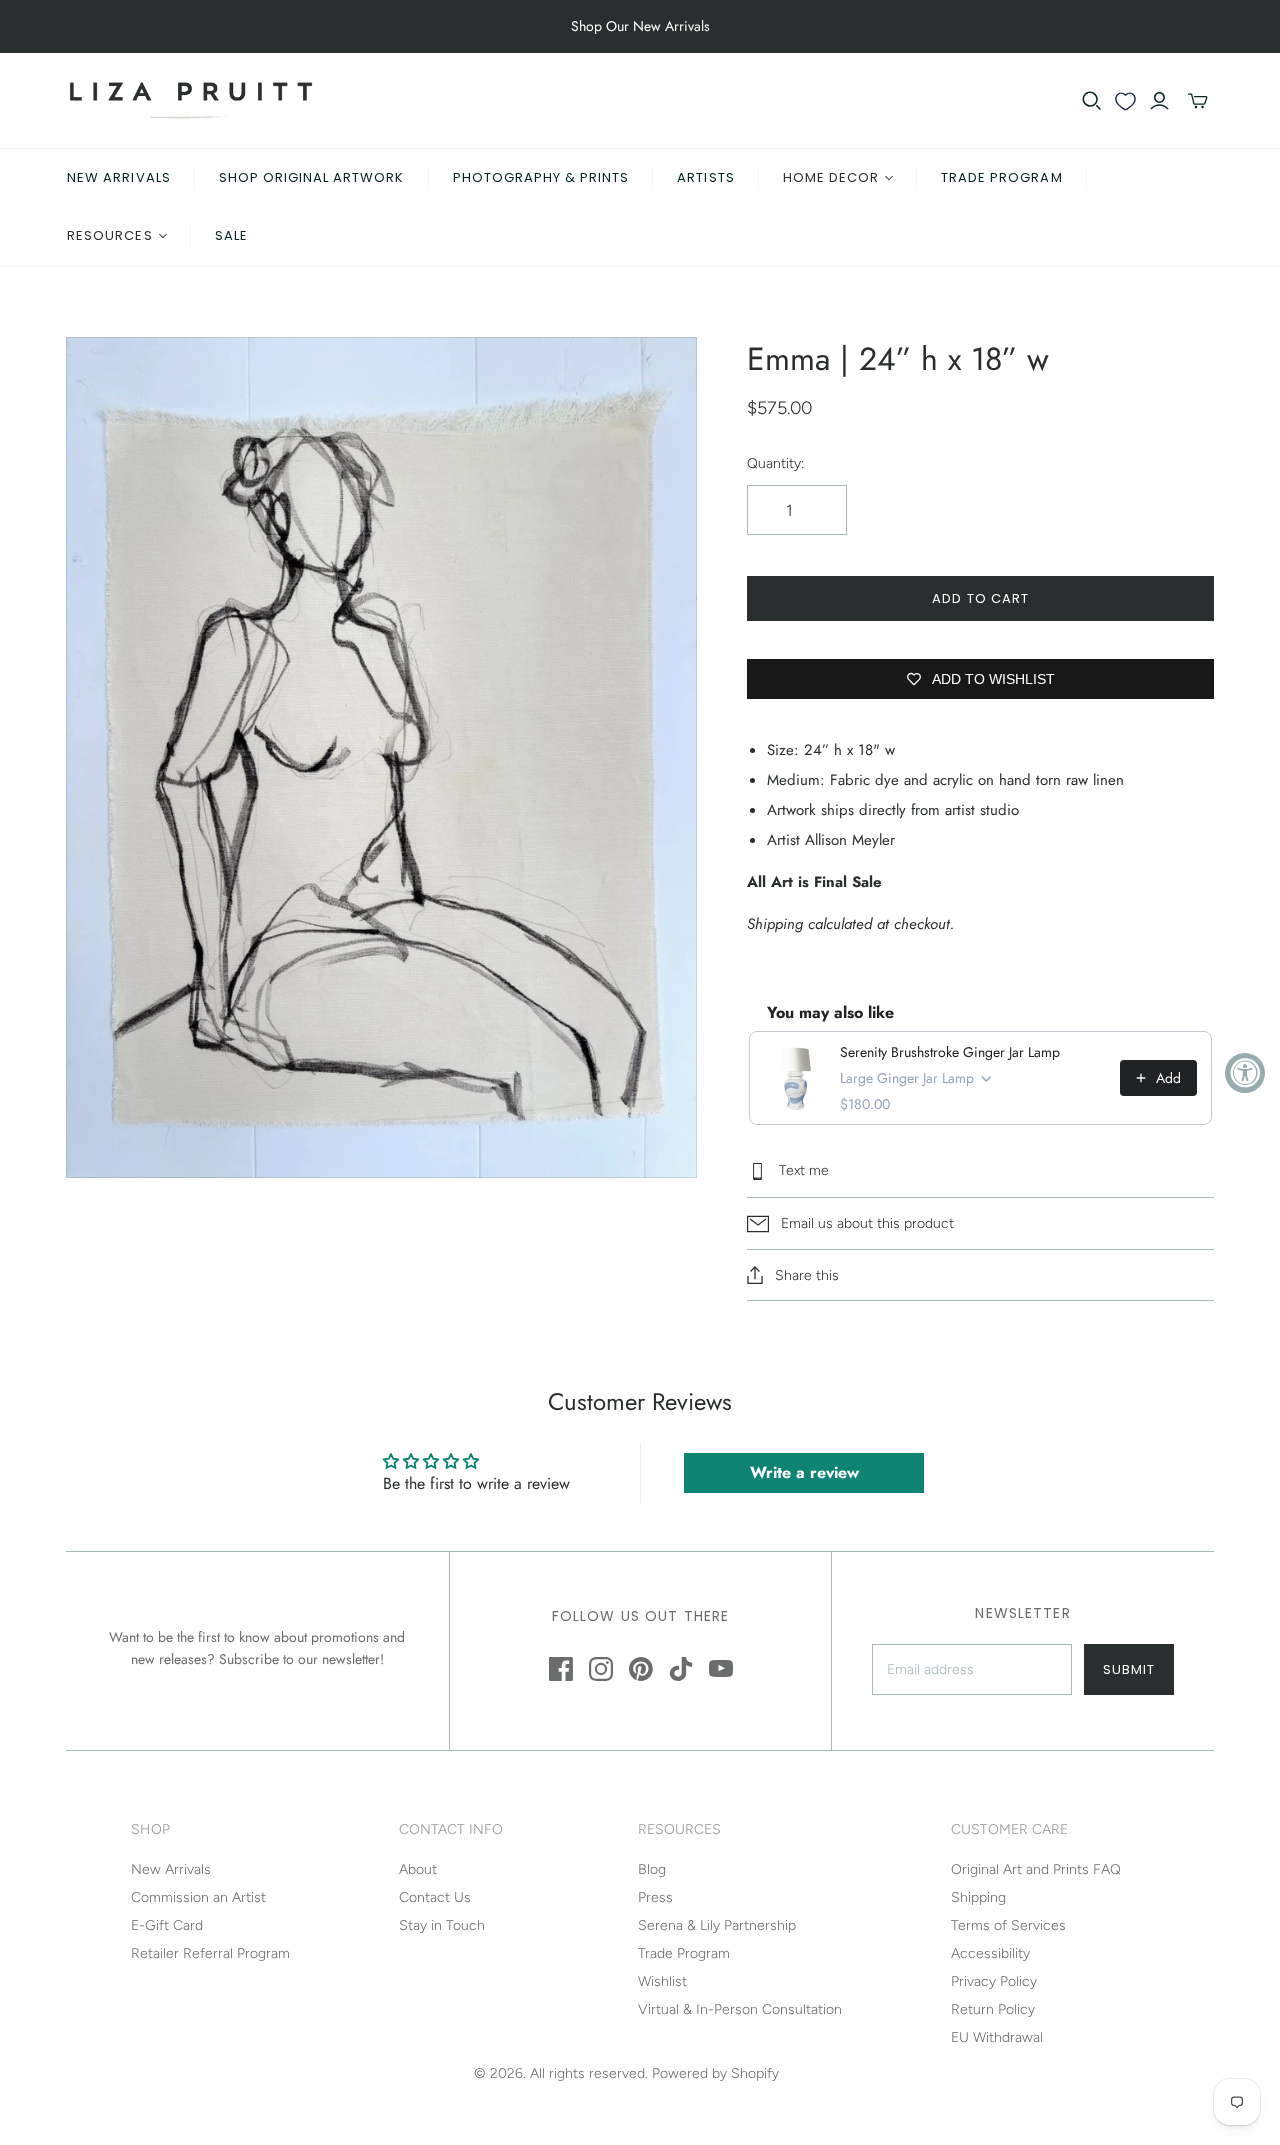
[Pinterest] (641, 1669)
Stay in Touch (442, 1925)
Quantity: (775, 463)
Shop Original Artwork (312, 177)
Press (655, 1897)
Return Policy (993, 2009)
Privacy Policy (994, 1981)
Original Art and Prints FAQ (1036, 1869)
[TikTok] (681, 1669)
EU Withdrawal (997, 2037)
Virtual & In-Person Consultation (740, 2009)
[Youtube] (721, 1669)
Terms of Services (1008, 1925)
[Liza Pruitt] (191, 100)
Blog (652, 1869)
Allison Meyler (850, 840)
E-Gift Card (167, 1925)
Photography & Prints (541, 177)
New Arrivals (118, 177)
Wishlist (662, 1981)
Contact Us (435, 1897)
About (418, 1869)
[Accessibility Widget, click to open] (1245, 1073)
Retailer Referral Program (210, 1953)
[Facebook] (561, 1669)
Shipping (978, 1897)
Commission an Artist (198, 1897)
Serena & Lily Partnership (717, 1925)
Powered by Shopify (715, 2073)
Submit (1129, 1669)
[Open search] (1092, 101)
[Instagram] (601, 1669)
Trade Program (1002, 177)
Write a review (804, 1472)
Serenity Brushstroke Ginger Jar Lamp (950, 1052)
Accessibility (990, 1953)
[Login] (1159, 101)
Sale (231, 235)
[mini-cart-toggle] (1198, 101)
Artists (705, 177)
